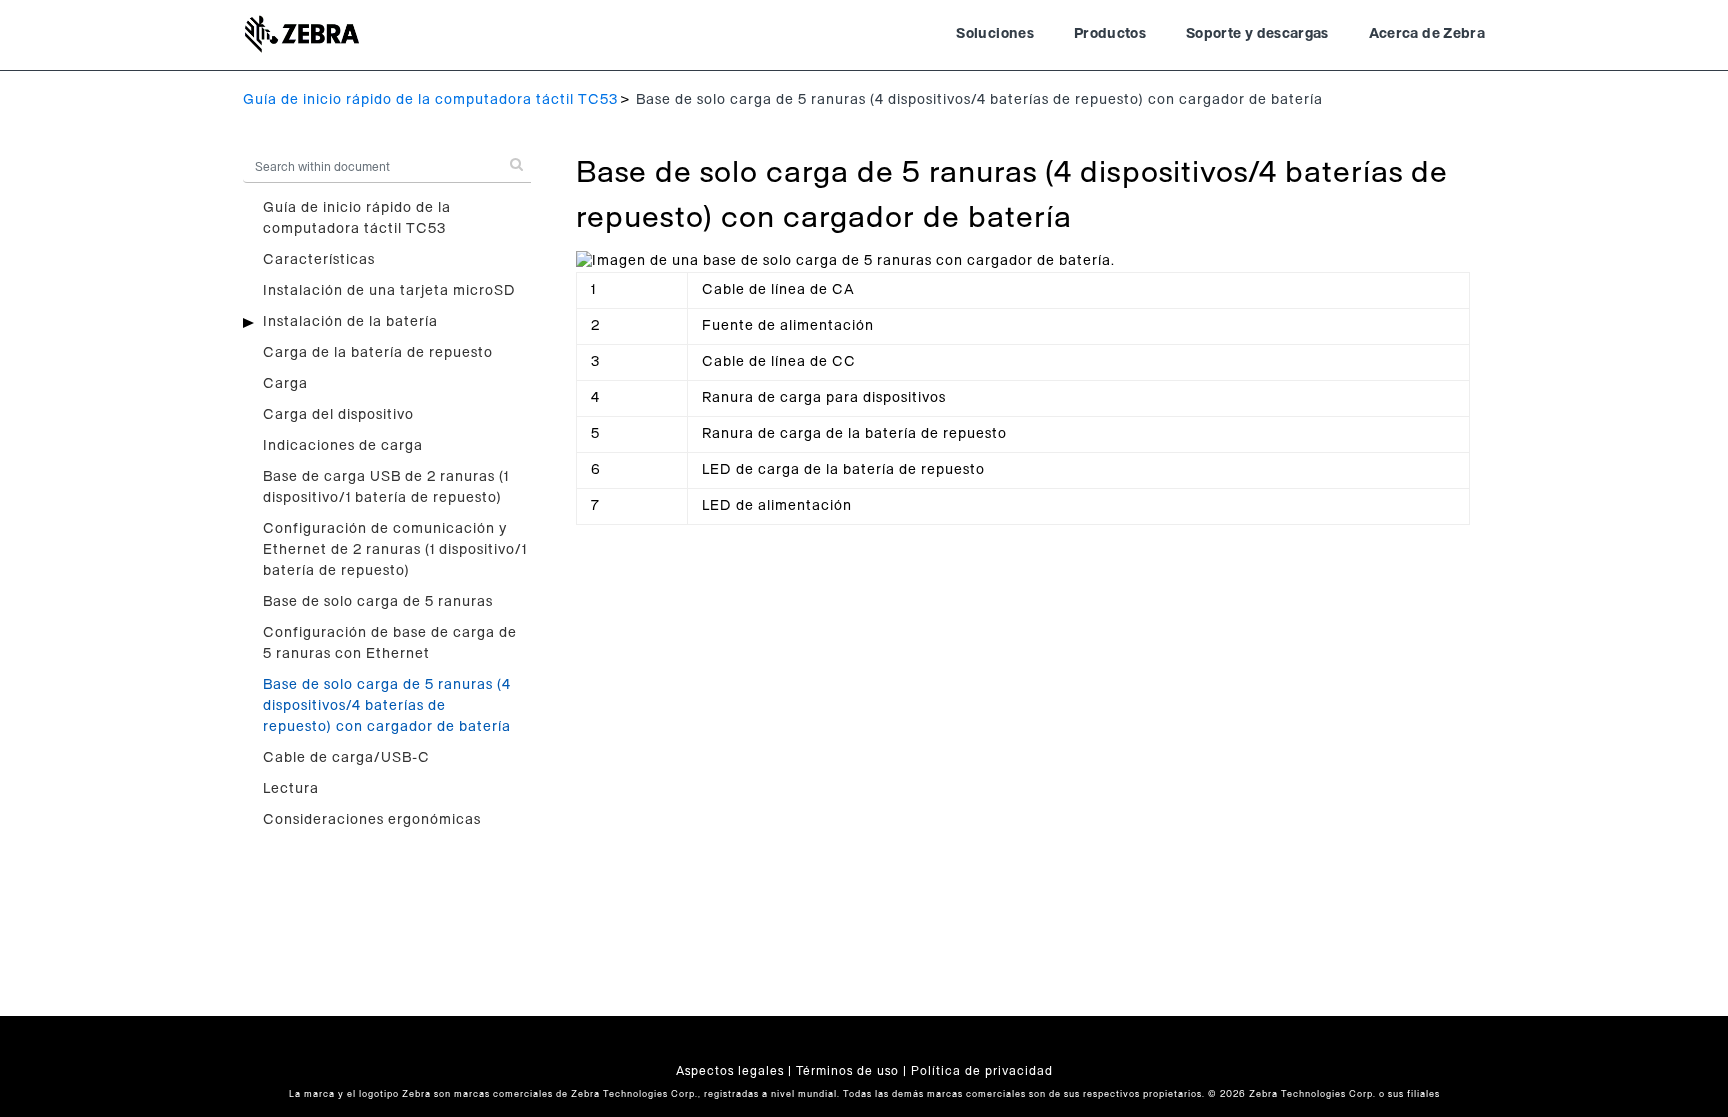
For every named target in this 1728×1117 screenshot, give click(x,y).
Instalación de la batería (350, 322)
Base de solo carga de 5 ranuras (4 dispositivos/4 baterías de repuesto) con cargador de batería (387, 706)
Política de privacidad (982, 1071)
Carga (285, 384)
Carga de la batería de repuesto (378, 353)
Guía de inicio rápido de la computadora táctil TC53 (430, 100)
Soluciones (995, 34)
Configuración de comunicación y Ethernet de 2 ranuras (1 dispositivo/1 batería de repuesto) (395, 550)
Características (319, 260)
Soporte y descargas (1257, 34)
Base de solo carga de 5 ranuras (378, 602)
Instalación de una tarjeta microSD (389, 291)
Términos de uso (847, 1071)
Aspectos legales (730, 1071)
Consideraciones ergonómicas (372, 820)
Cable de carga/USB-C (346, 758)
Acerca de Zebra (1427, 34)
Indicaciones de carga (343, 446)
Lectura (291, 789)
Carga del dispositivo (338, 415)
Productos (1110, 34)
